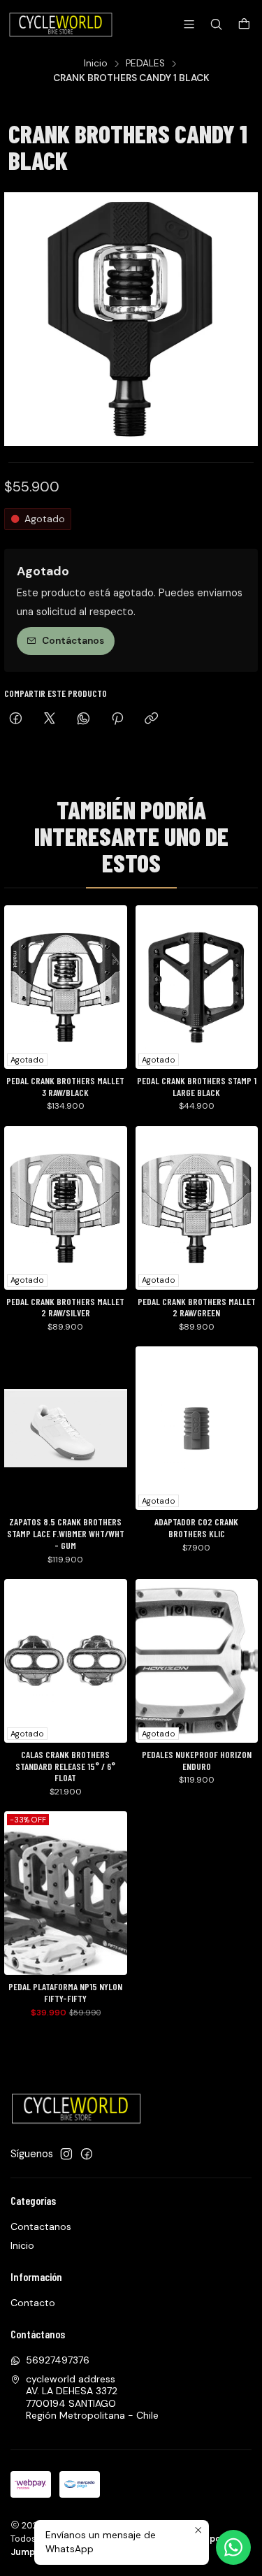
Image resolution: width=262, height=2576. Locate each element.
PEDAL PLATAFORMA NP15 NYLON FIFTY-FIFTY (65, 1993)
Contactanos (41, 2226)
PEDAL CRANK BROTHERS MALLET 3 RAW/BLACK (65, 1087)
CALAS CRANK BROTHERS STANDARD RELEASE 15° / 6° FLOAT (65, 1766)
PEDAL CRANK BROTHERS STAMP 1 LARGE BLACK (197, 1087)
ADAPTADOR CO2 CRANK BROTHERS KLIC (196, 1528)
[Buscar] (216, 24)
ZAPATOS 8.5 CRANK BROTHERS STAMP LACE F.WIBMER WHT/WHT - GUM (66, 1534)
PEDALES (145, 64)
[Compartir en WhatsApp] (83, 720)
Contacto (33, 2303)
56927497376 (58, 2360)
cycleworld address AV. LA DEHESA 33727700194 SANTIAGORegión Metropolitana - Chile (92, 2397)
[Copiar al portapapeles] (151, 720)
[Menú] (189, 24)
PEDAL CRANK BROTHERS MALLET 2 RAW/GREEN (197, 1308)
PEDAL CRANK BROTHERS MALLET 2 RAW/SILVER (65, 1308)
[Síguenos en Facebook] (87, 2154)
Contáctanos (73, 641)
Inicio (96, 64)
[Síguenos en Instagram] (66, 2154)
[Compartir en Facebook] (16, 720)
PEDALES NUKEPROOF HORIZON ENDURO (197, 1761)
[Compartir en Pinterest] (117, 720)
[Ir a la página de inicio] (62, 24)
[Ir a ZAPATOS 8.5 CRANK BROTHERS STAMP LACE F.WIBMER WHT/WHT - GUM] (66, 1428)
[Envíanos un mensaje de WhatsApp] (233, 2547)
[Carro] (244, 25)
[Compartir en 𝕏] (50, 720)
